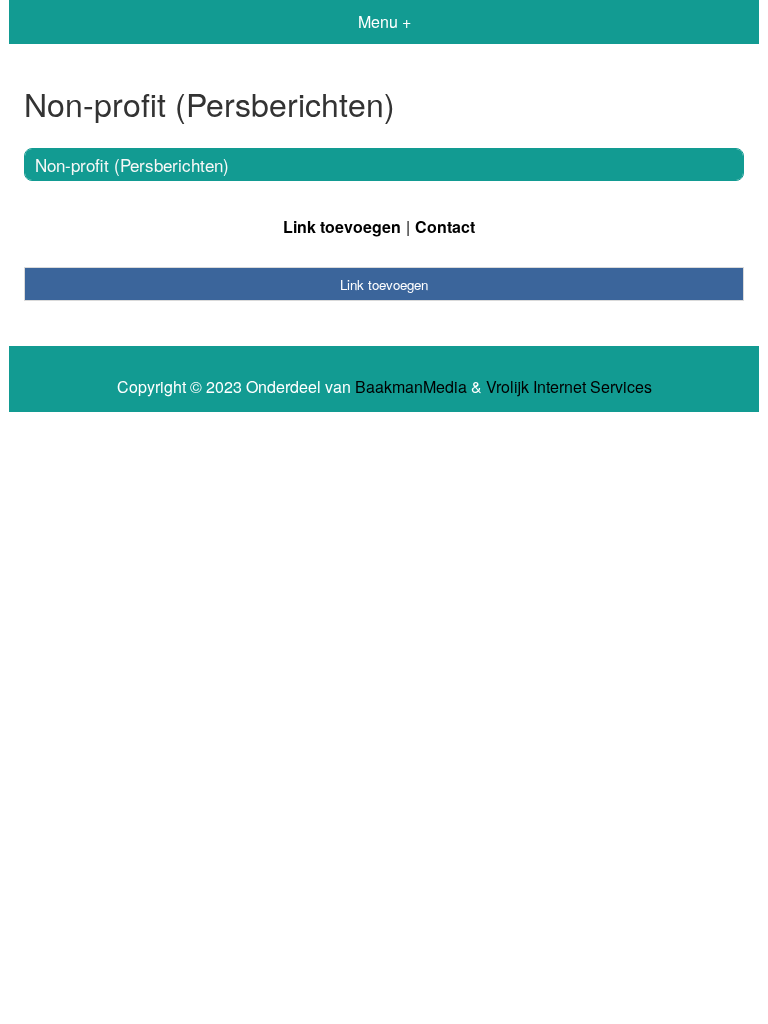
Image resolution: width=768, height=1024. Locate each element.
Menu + (384, 21)
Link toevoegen (342, 226)
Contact (445, 226)
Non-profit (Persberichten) (132, 164)
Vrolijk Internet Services (569, 387)
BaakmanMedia (411, 387)
